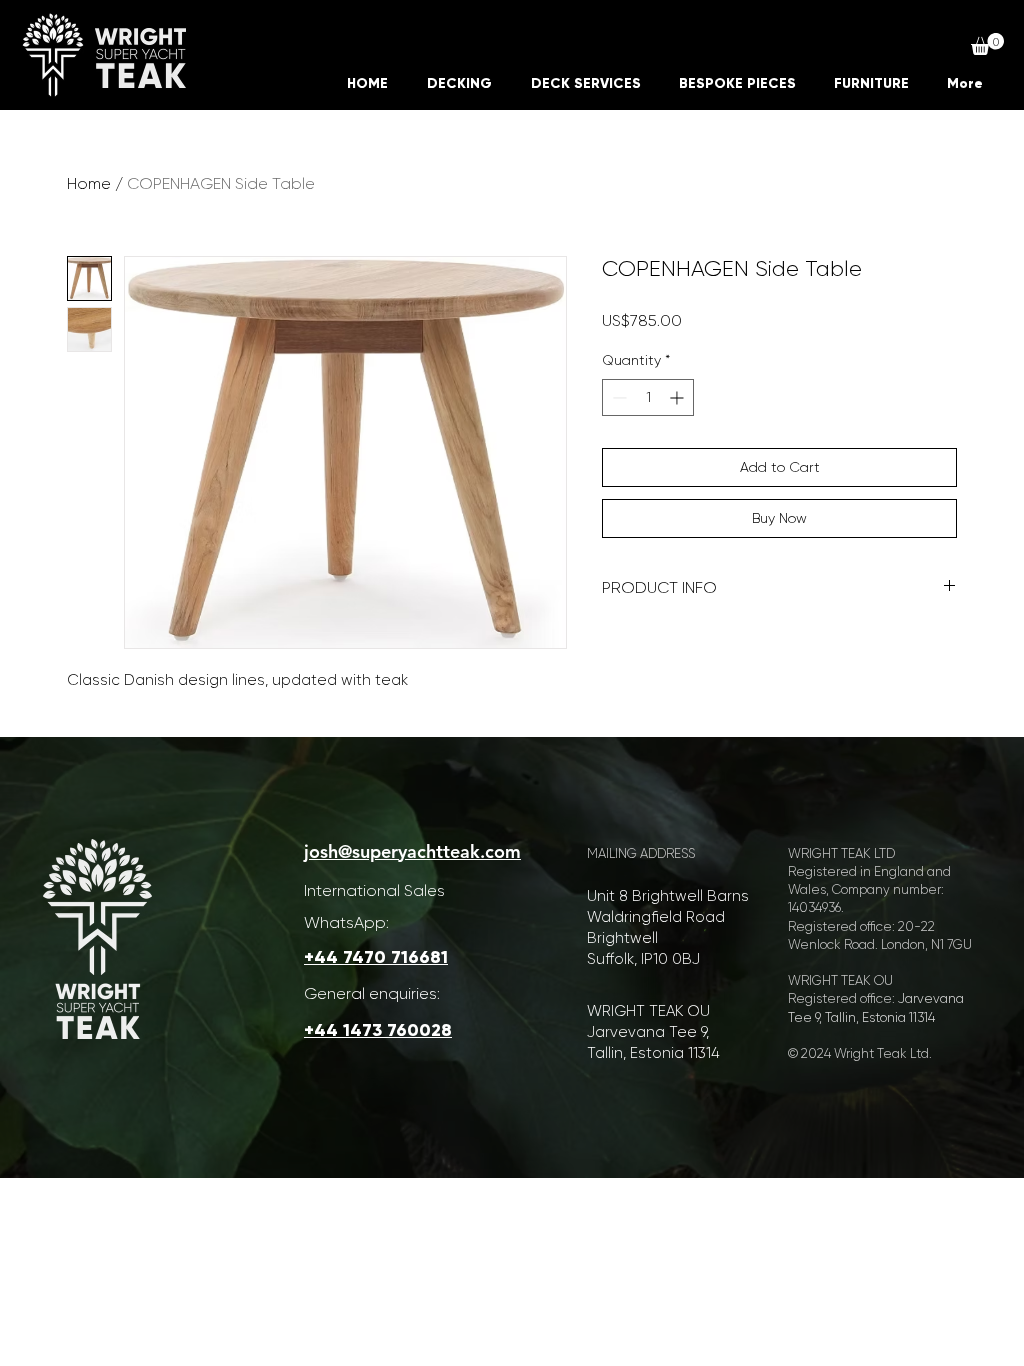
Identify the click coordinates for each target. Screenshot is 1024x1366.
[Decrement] (617, 397)
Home (89, 183)
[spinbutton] (648, 397)
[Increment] (678, 397)
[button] (987, 44)
